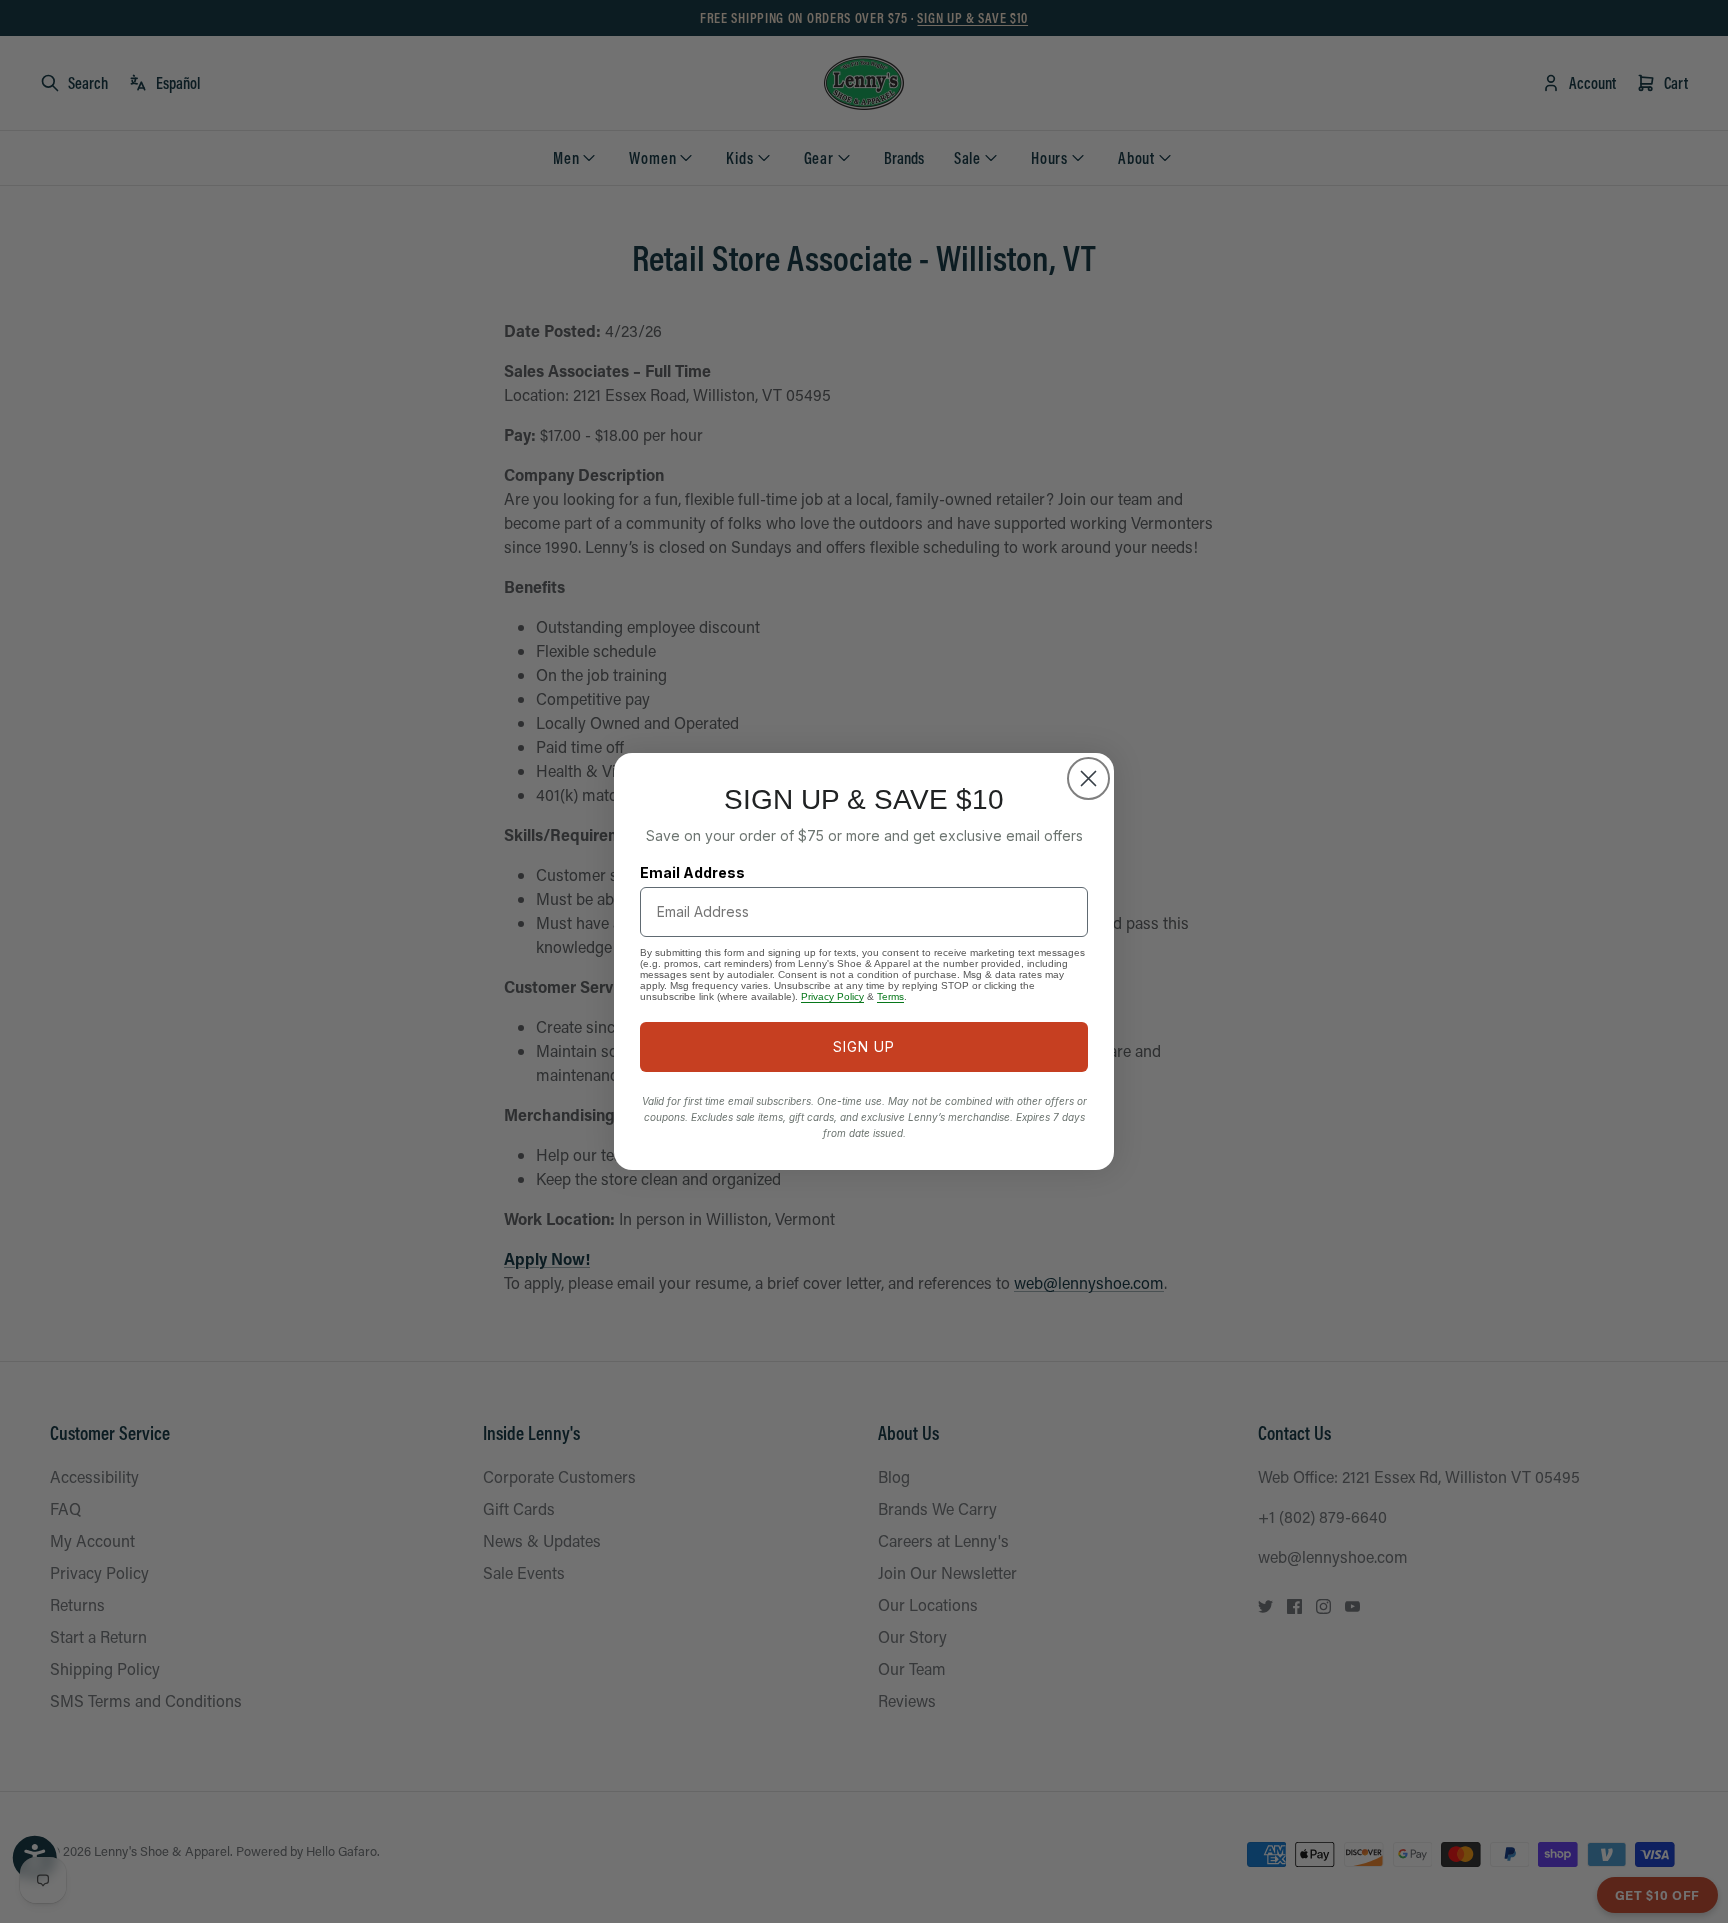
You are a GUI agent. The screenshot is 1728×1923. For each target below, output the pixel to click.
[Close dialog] (1088, 778)
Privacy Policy (832, 996)
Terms (890, 996)
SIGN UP (864, 1046)
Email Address (692, 872)
